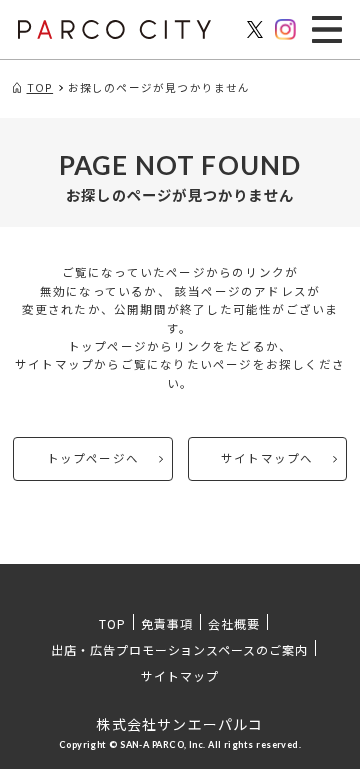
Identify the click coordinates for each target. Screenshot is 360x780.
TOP (112, 623)
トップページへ (93, 458)
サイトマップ (180, 675)
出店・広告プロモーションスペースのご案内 (179, 649)
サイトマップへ (267, 458)
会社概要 (234, 623)
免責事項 (167, 623)
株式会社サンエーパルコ (179, 724)
